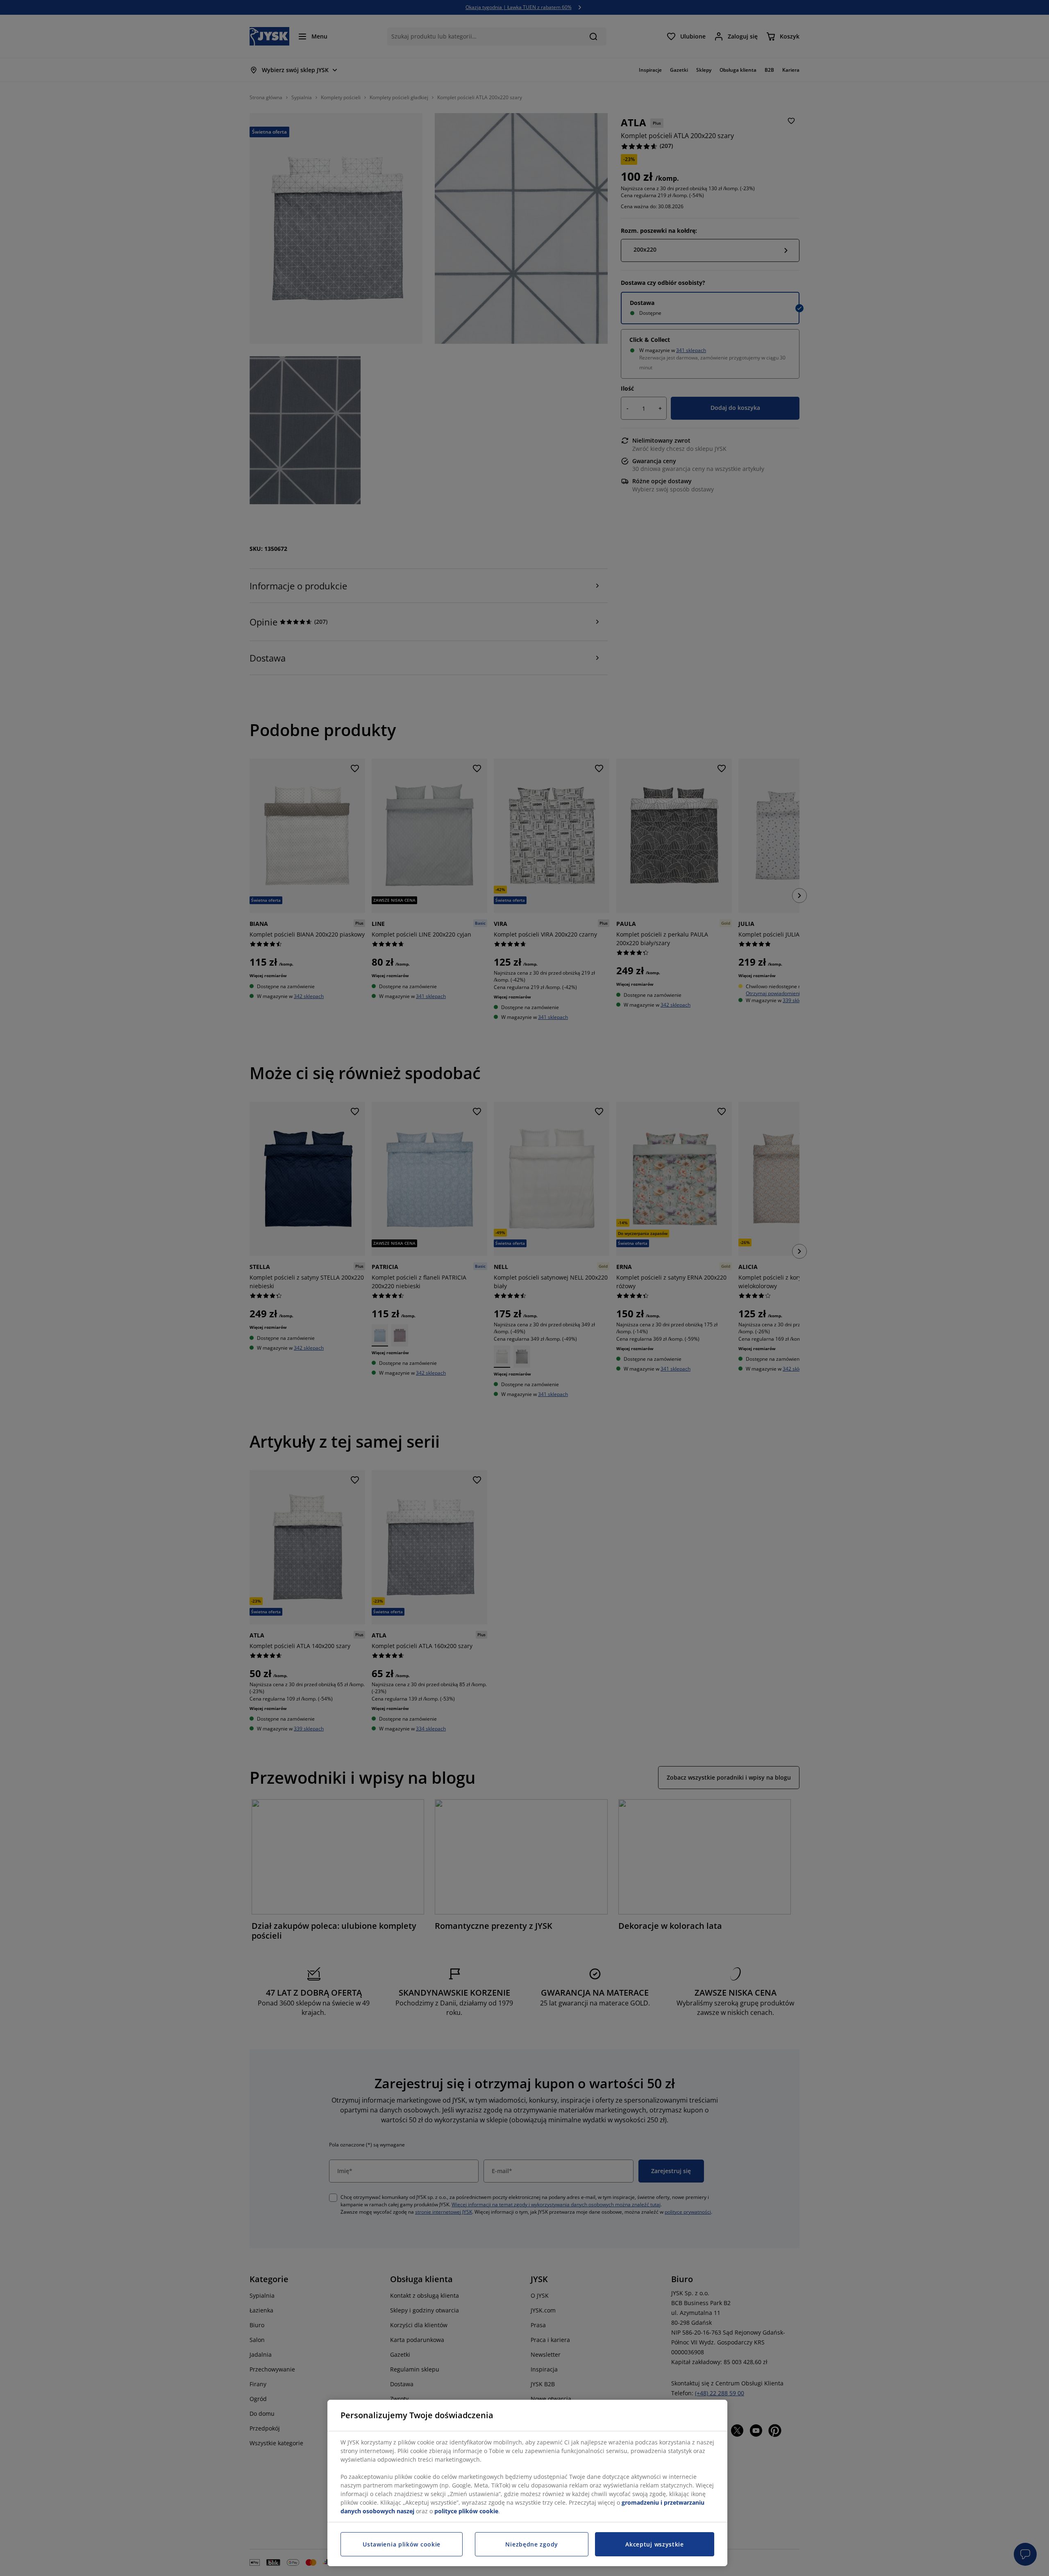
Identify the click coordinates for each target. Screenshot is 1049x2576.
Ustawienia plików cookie (402, 2544)
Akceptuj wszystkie (655, 2544)
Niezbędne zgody (532, 2544)
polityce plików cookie (466, 2511)
